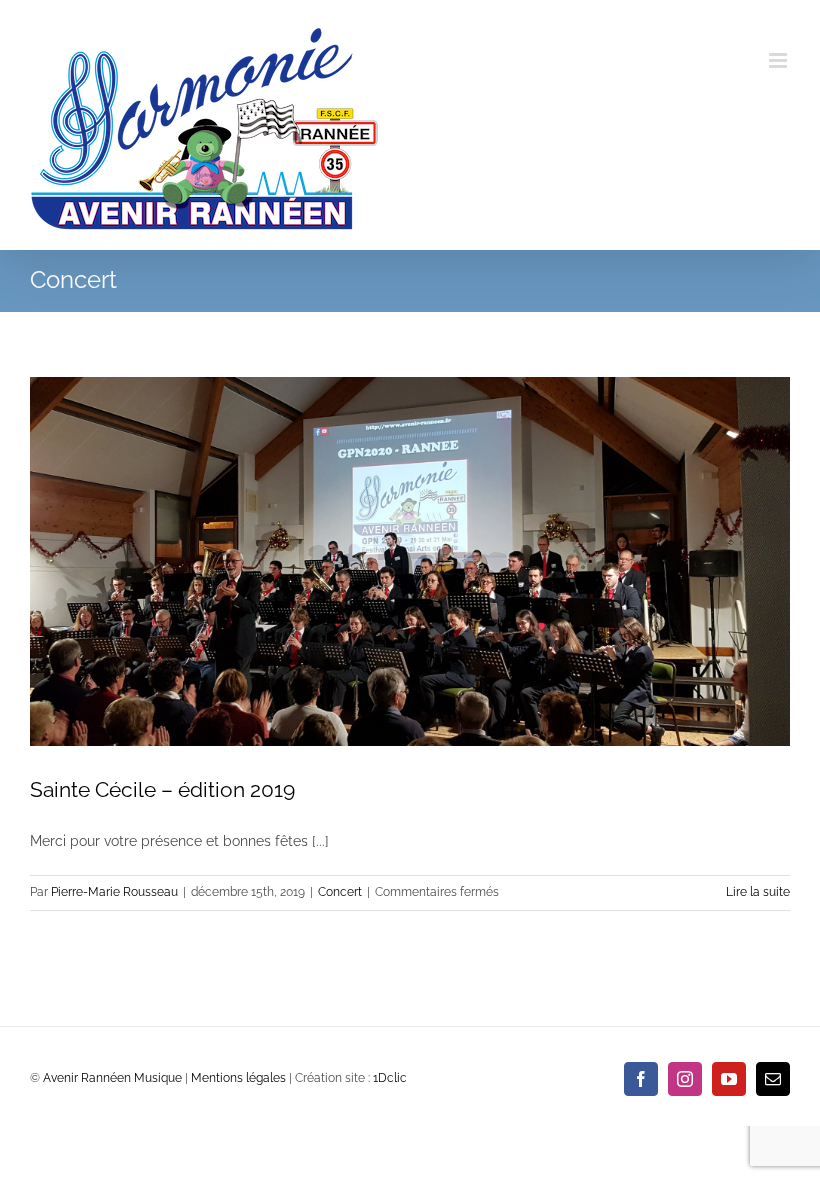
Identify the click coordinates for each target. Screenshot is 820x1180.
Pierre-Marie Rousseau (114, 892)
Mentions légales (238, 1078)
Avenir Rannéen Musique (112, 1078)
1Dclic (390, 1078)
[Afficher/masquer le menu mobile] (779, 60)
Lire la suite (758, 892)
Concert (340, 892)
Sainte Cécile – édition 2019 (162, 789)
